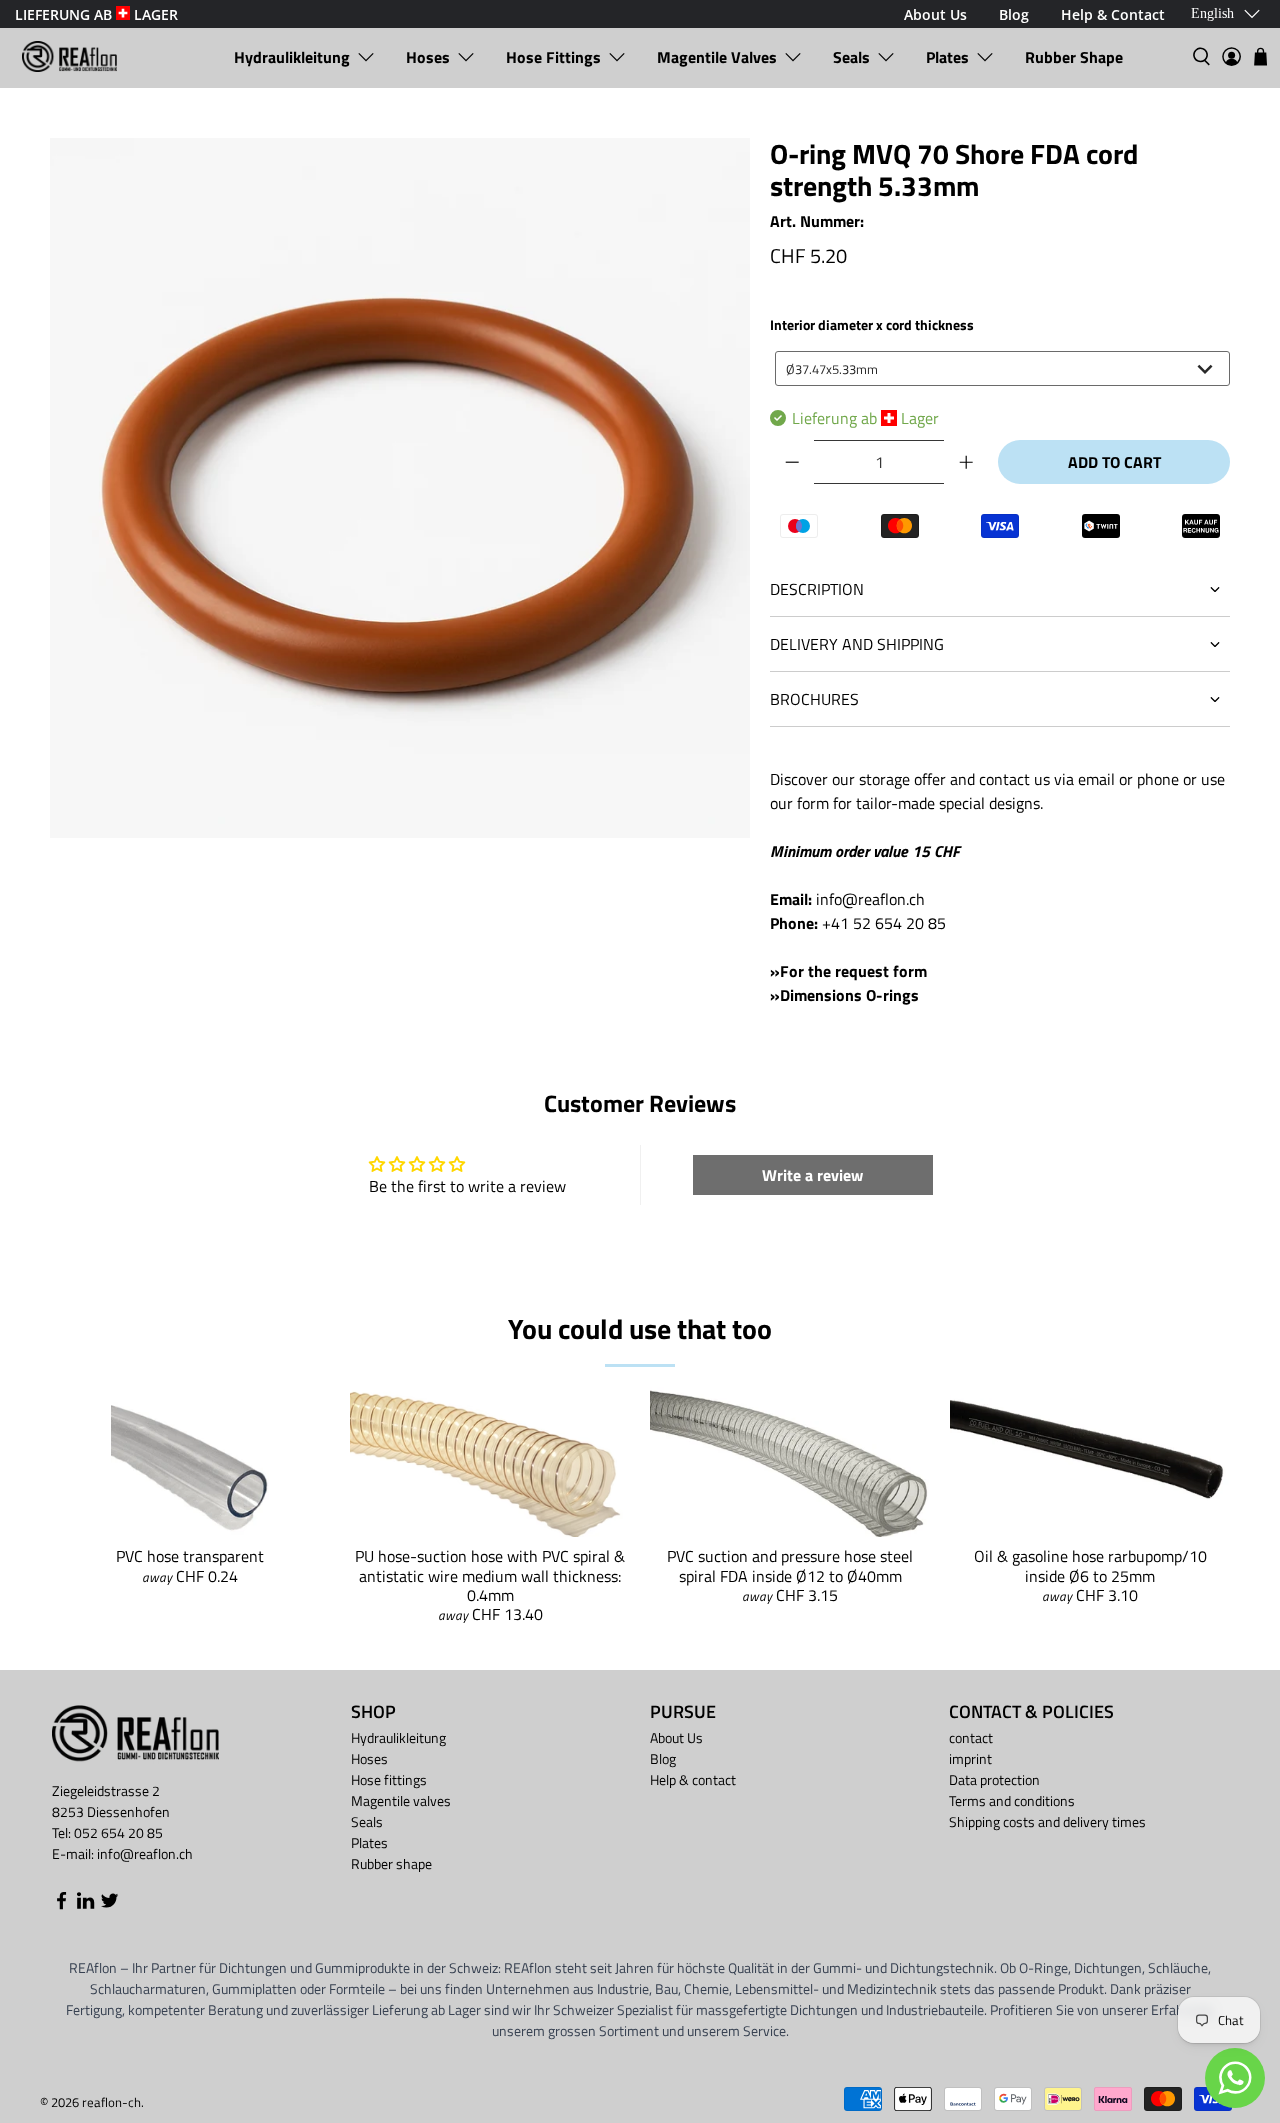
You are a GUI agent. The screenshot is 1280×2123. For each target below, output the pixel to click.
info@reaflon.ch (870, 899)
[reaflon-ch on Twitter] (109, 1904)
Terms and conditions (1012, 1800)
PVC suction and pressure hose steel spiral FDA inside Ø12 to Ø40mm (790, 1565)
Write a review (812, 1175)
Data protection (994, 1779)
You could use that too (640, 1328)
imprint (970, 1758)
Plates (947, 57)
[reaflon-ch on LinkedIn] (85, 1904)
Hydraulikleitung (292, 57)
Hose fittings (553, 57)
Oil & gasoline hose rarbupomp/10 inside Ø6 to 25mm (1090, 1565)
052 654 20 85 (118, 1832)
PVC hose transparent (190, 1556)
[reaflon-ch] (69, 56)
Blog (663, 1758)
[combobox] (1002, 368)
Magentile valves (717, 57)
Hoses (428, 57)
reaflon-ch (111, 2102)
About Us (676, 1737)
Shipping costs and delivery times (1047, 1821)
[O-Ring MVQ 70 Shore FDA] (400, 488)
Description (817, 589)
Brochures (814, 699)
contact (971, 1737)
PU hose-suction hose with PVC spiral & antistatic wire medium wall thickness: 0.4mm (490, 1575)
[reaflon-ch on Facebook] (61, 1904)
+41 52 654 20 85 (884, 923)
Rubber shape (1074, 57)
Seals (851, 57)
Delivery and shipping (857, 644)
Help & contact (693, 1779)
